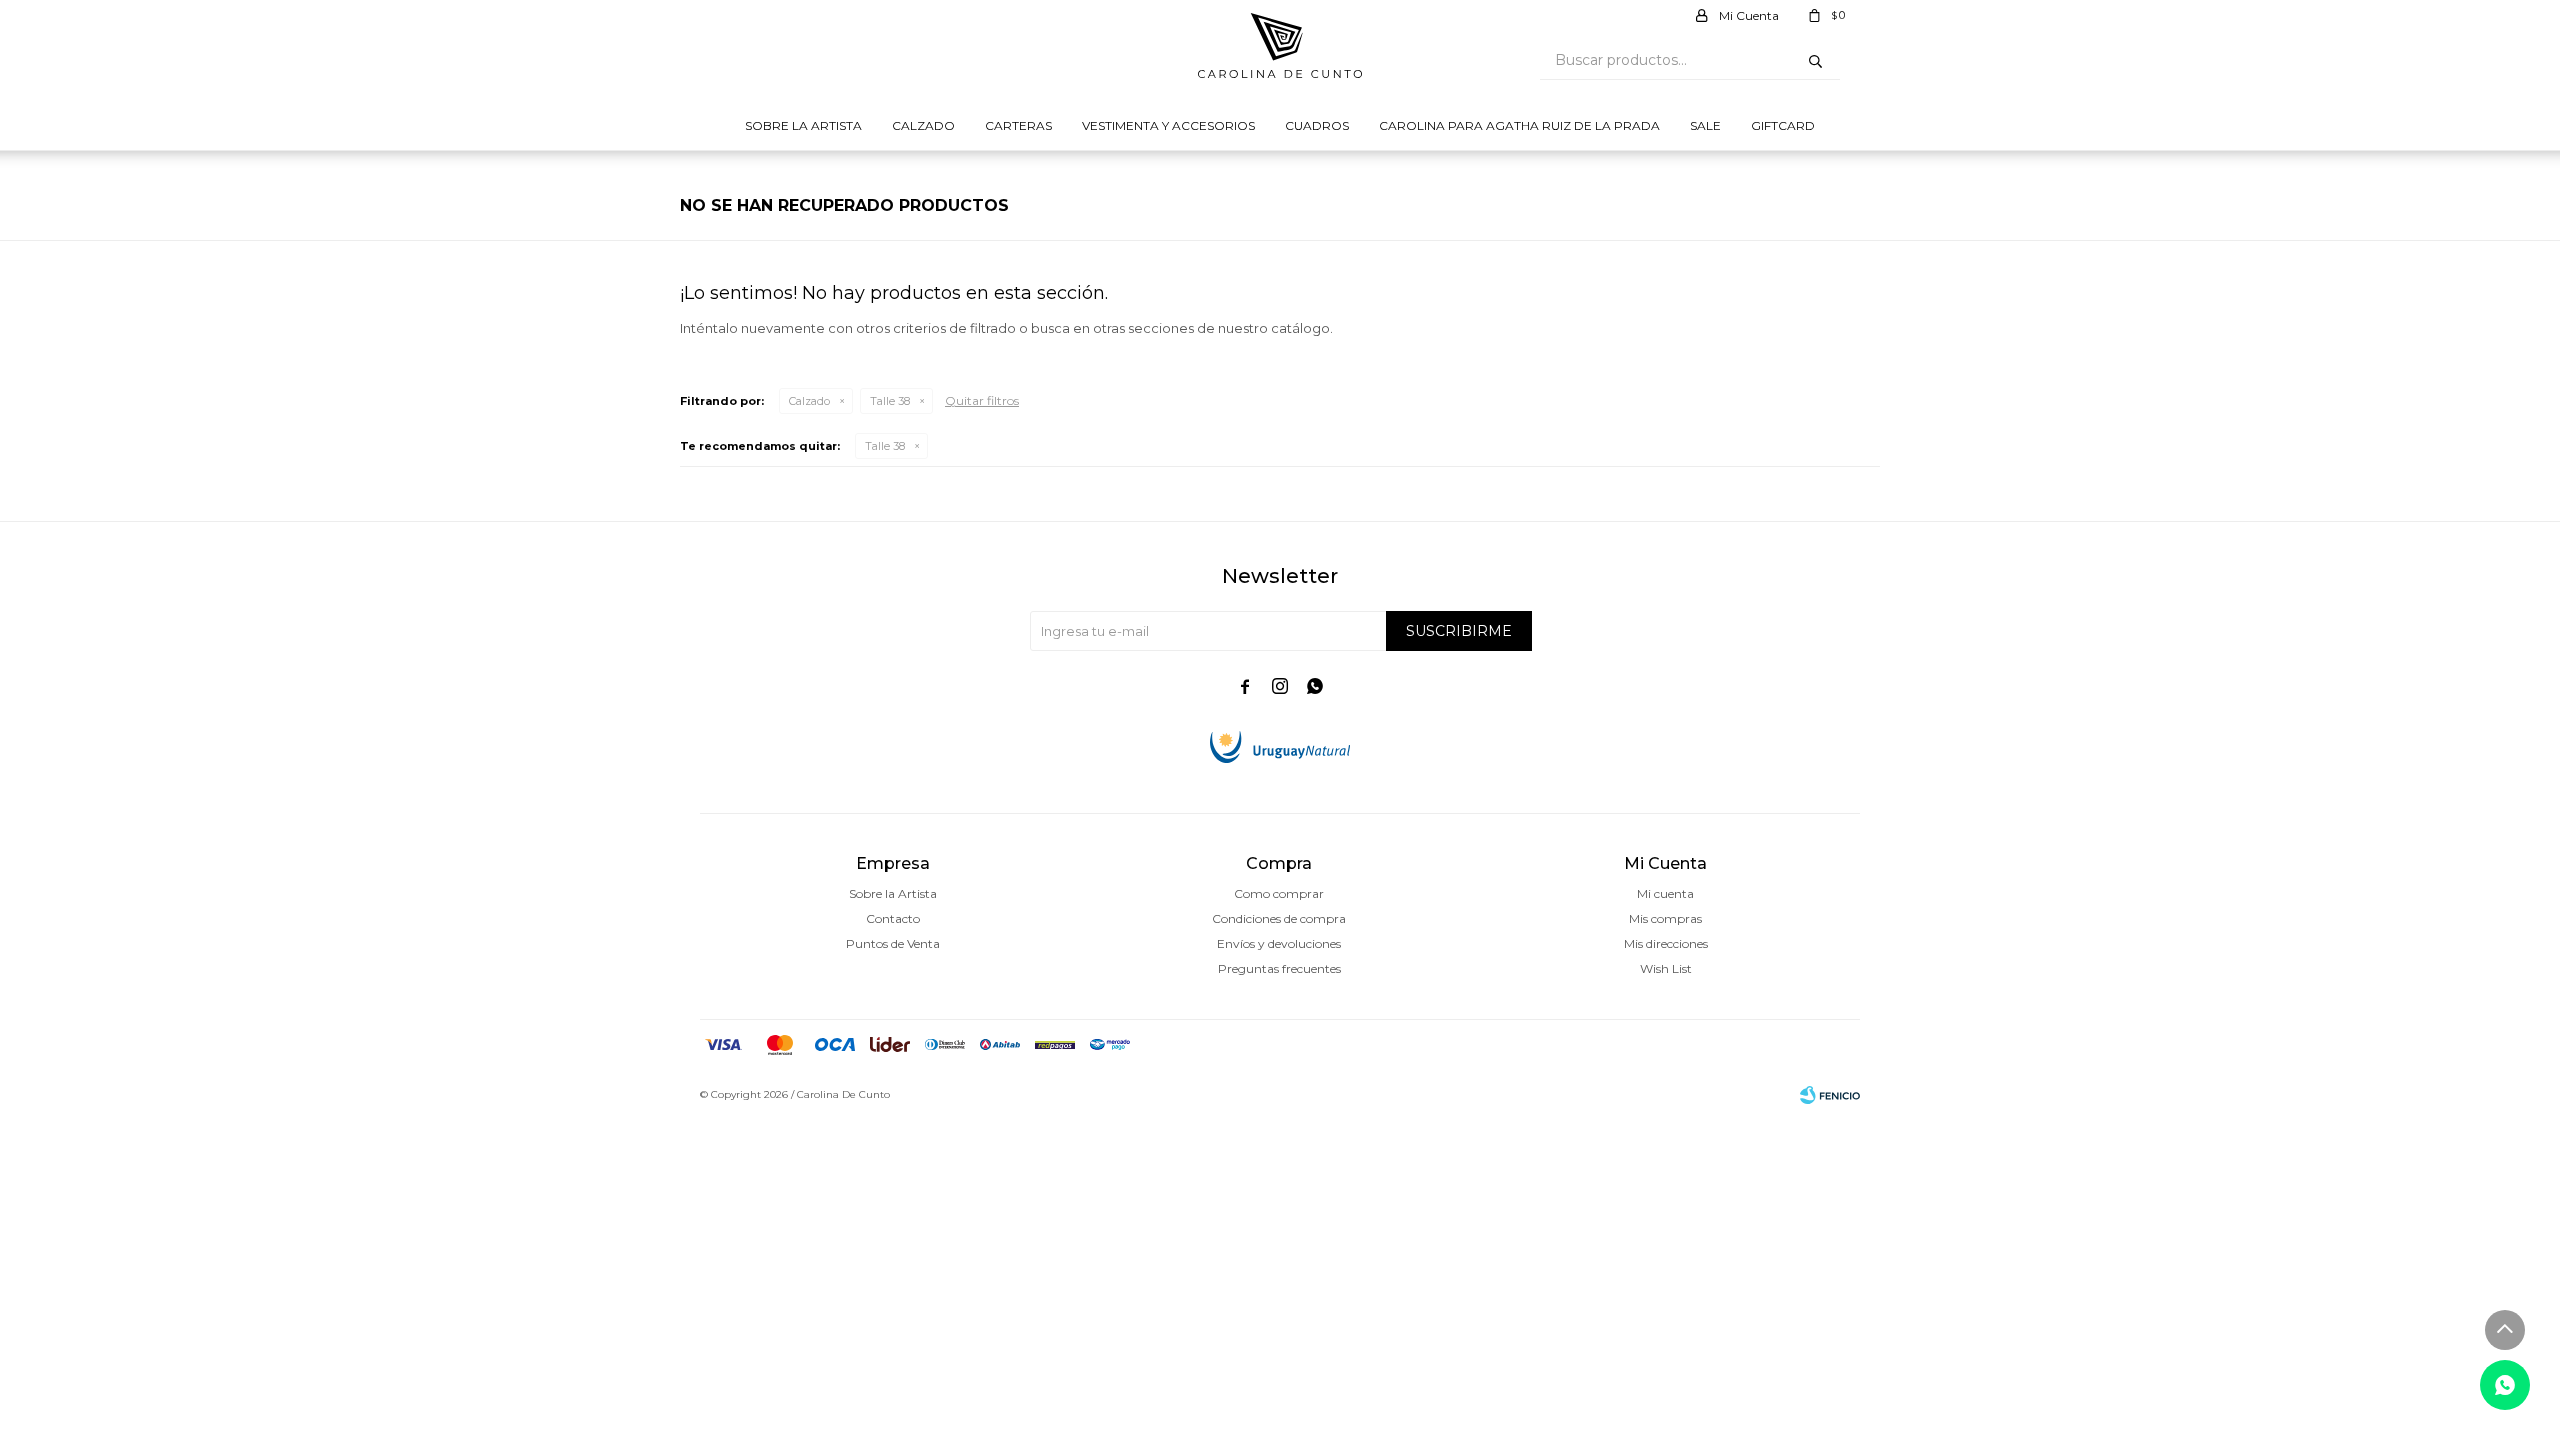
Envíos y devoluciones (1279, 943)
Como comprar (1279, 893)
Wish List (1666, 968)
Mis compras (1665, 918)
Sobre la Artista (803, 125)
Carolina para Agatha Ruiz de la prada (1519, 125)
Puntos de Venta (893, 943)
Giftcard (1783, 125)
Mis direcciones (1666, 943)
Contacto (893, 918)
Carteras (1018, 125)
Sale (1705, 125)
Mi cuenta (1665, 893)
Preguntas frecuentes (1279, 968)
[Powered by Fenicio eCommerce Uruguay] (1830, 1095)
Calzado (923, 125)
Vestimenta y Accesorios (1168, 125)
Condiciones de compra (1279, 918)
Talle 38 (890, 401)
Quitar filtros (982, 400)
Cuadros (1317, 125)
